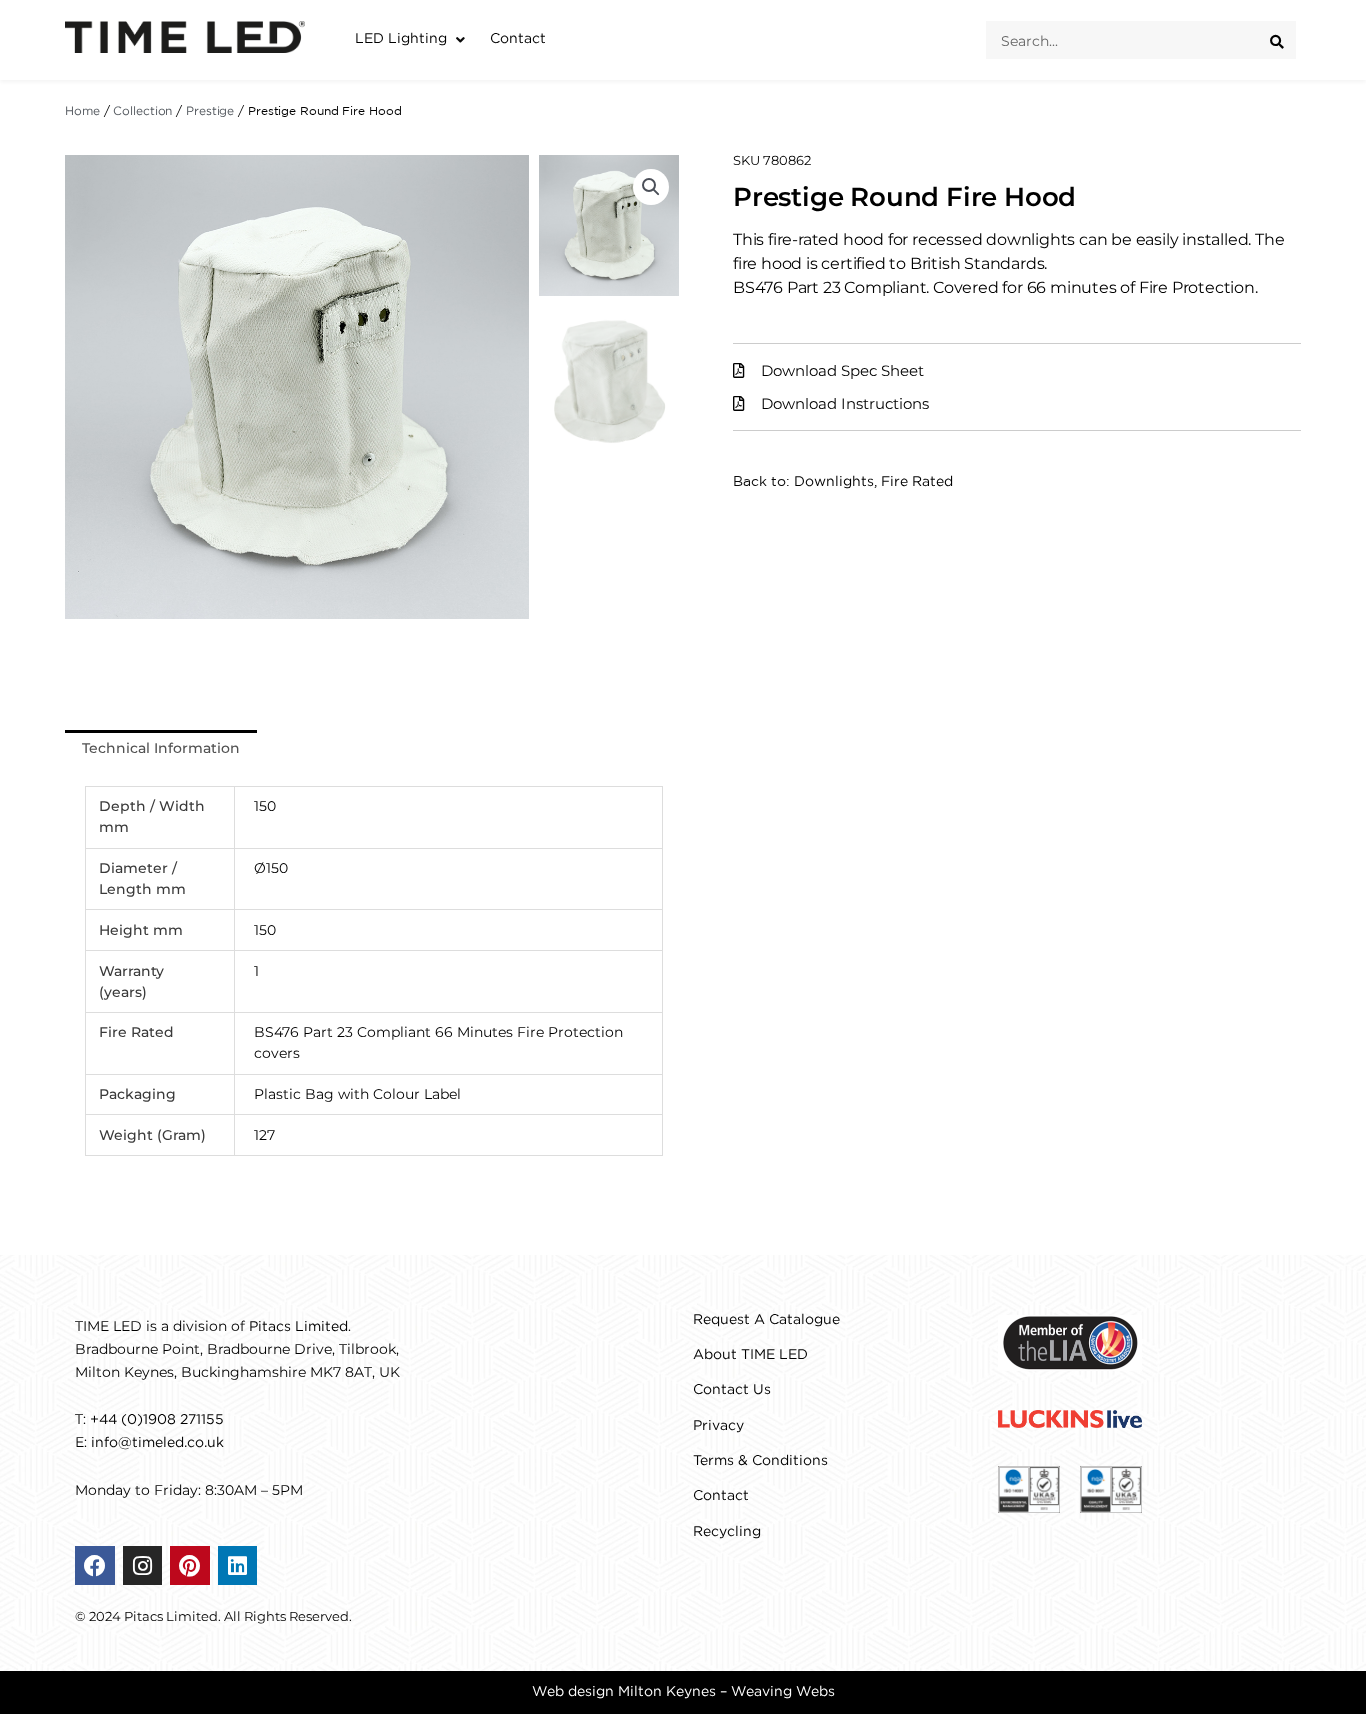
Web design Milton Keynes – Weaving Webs (683, 1692)
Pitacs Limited (298, 1327)
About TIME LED (750, 1355)
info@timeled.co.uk (157, 1443)
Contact (721, 1496)
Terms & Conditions (760, 1461)
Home (82, 111)
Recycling (727, 1532)
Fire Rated (917, 482)
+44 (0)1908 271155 (157, 1420)
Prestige (210, 111)
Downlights (834, 482)
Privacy (718, 1426)
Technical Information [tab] (161, 748)
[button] (412, 39)
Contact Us (732, 1390)
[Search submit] (1283, 40)
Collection (142, 111)
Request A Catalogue (766, 1320)
